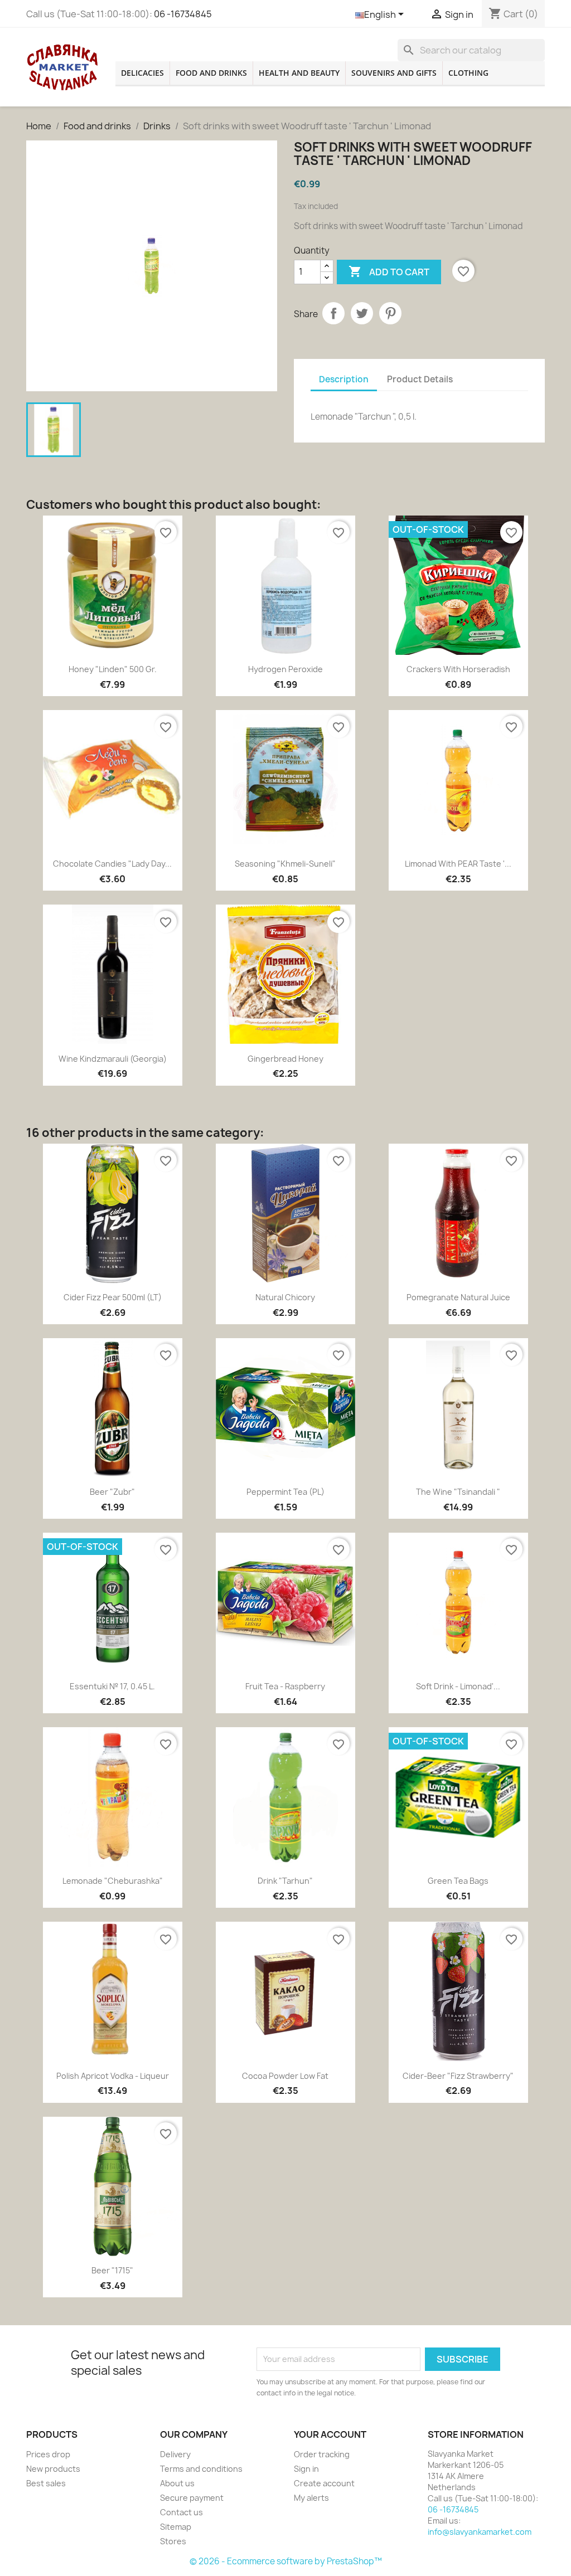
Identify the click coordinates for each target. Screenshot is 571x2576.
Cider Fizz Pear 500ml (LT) (113, 1297)
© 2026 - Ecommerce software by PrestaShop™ (286, 2561)
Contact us (182, 2512)
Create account (324, 2483)
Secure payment (192, 2498)
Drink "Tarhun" (285, 1881)
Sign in (306, 2469)
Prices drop (48, 2454)
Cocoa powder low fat (285, 2076)
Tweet (362, 313)
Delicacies (142, 73)
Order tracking (322, 2454)
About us (177, 2483)
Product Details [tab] (420, 379)
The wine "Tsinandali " (458, 1492)
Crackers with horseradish (458, 669)
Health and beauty (299, 73)
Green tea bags (458, 1881)
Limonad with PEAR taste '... (458, 864)
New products (53, 2469)
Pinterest (390, 313)
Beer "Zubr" (112, 1492)
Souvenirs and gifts (394, 73)
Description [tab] (344, 379)
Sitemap (176, 2527)
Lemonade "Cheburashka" (113, 1881)
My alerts (311, 2498)
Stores (173, 2541)
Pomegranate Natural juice (458, 1297)
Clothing (468, 73)
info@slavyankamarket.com (480, 2532)
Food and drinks (211, 73)
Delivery (175, 2454)
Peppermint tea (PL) (285, 1492)
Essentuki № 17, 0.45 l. (112, 1686)
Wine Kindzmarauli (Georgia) (113, 1059)
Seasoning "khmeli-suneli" (285, 864)
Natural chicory (285, 1297)
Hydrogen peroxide (285, 669)
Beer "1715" (112, 2270)
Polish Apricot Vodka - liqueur (113, 2076)
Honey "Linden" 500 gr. (113, 669)
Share (333, 313)
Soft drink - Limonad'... (458, 1686)
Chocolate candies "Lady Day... (112, 864)
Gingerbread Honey (285, 1059)
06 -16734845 (183, 14)
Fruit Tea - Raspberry (285, 1686)
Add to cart (389, 271)
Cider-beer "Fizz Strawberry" (458, 2076)
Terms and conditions (201, 2469)
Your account (330, 2434)
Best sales (46, 2483)
